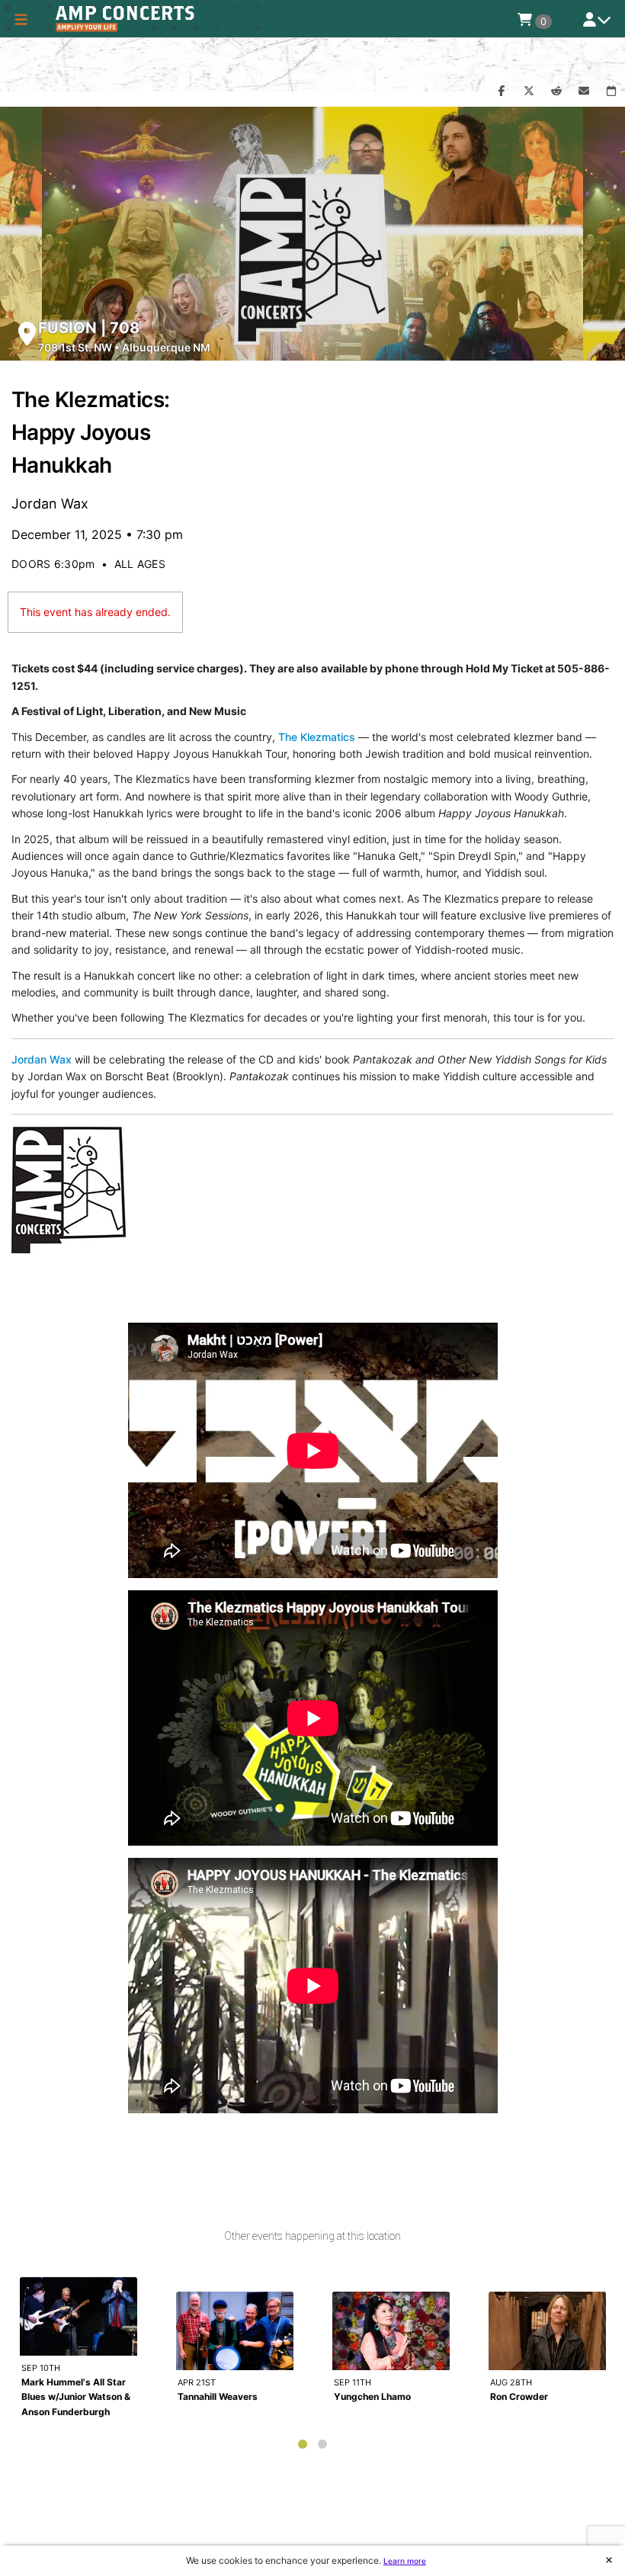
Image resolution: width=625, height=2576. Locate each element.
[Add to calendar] (611, 91)
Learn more (405, 2561)
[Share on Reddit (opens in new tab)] (556, 91)
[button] (21, 19)
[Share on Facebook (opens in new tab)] (502, 91)
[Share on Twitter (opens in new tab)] (529, 91)
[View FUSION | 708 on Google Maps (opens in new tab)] (27, 334)
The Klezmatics (317, 737)
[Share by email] (584, 91)
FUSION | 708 (89, 328)
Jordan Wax (42, 1059)
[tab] (303, 2444)
